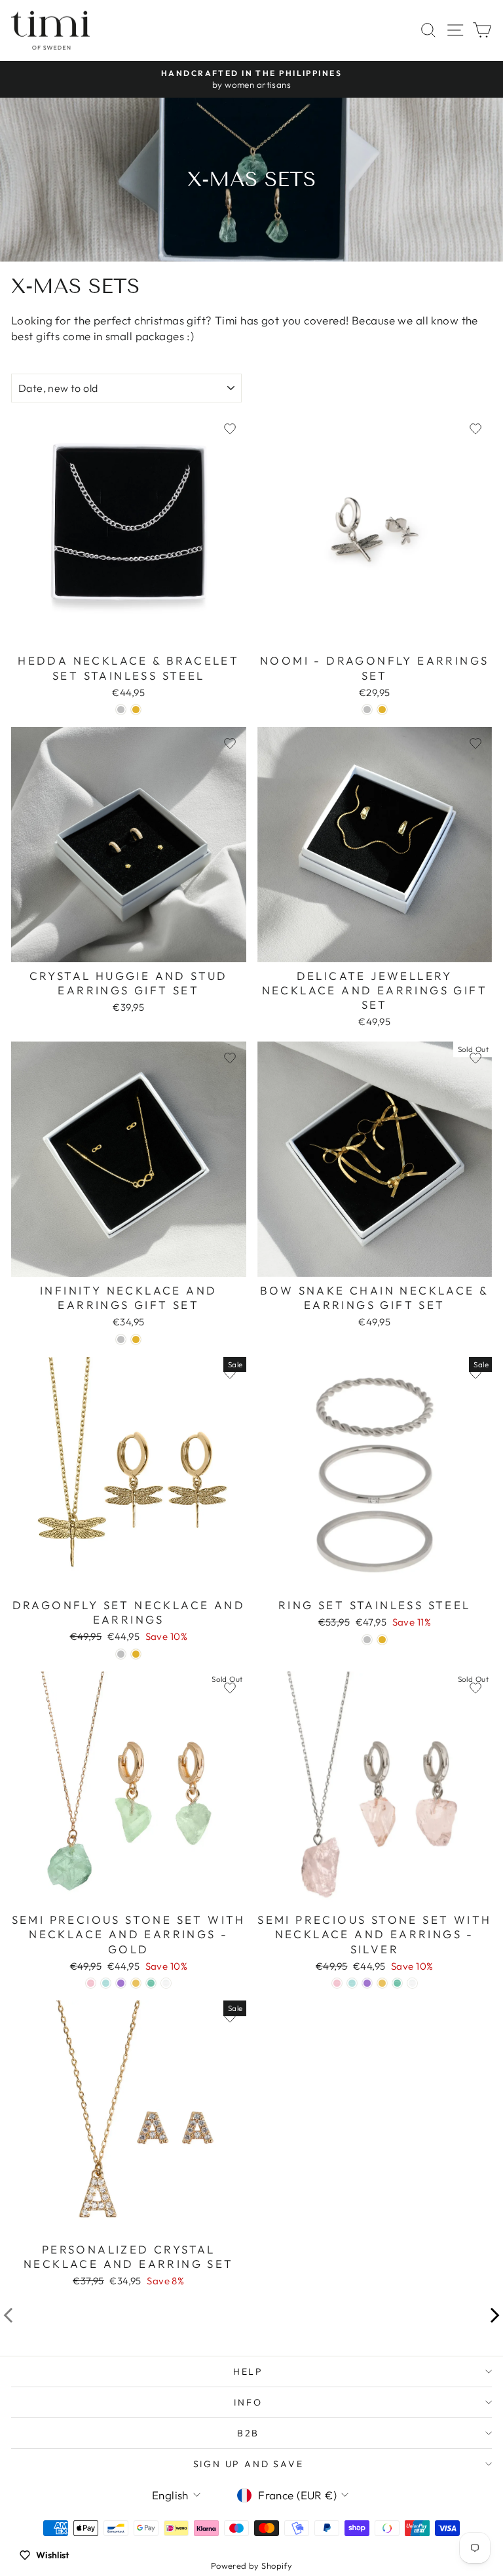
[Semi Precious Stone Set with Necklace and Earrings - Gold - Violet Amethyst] (121, 1983)
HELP (248, 2371)
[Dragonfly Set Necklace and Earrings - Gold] (136, 1654)
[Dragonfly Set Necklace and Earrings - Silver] (121, 1654)
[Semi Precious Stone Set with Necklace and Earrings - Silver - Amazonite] (397, 1983)
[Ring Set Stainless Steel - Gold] (382, 1640)
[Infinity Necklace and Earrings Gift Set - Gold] (136, 1339)
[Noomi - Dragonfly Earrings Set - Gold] (382, 710)
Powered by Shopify (252, 2566)
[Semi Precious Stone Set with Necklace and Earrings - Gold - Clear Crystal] (166, 1983)
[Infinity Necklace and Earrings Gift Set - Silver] (121, 1339)
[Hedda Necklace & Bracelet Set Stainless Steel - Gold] (136, 710)
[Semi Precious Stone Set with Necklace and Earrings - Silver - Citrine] (382, 1983)
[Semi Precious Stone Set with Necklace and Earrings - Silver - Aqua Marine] (352, 1983)
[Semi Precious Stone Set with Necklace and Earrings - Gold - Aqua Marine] (106, 1983)
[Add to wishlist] (230, 429)
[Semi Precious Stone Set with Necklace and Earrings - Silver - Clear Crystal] (412, 1983)
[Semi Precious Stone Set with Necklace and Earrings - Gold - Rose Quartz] (91, 1983)
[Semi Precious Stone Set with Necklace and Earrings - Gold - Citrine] (136, 1983)
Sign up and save (249, 2464)
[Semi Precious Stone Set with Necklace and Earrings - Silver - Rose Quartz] (337, 1983)
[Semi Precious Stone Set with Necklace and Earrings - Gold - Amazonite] (151, 1983)
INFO (248, 2402)
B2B (248, 2433)
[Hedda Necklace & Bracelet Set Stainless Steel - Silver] (121, 710)
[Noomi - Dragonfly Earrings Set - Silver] (367, 710)
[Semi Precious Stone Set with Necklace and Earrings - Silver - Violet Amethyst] (367, 1983)
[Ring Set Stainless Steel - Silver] (367, 1640)
